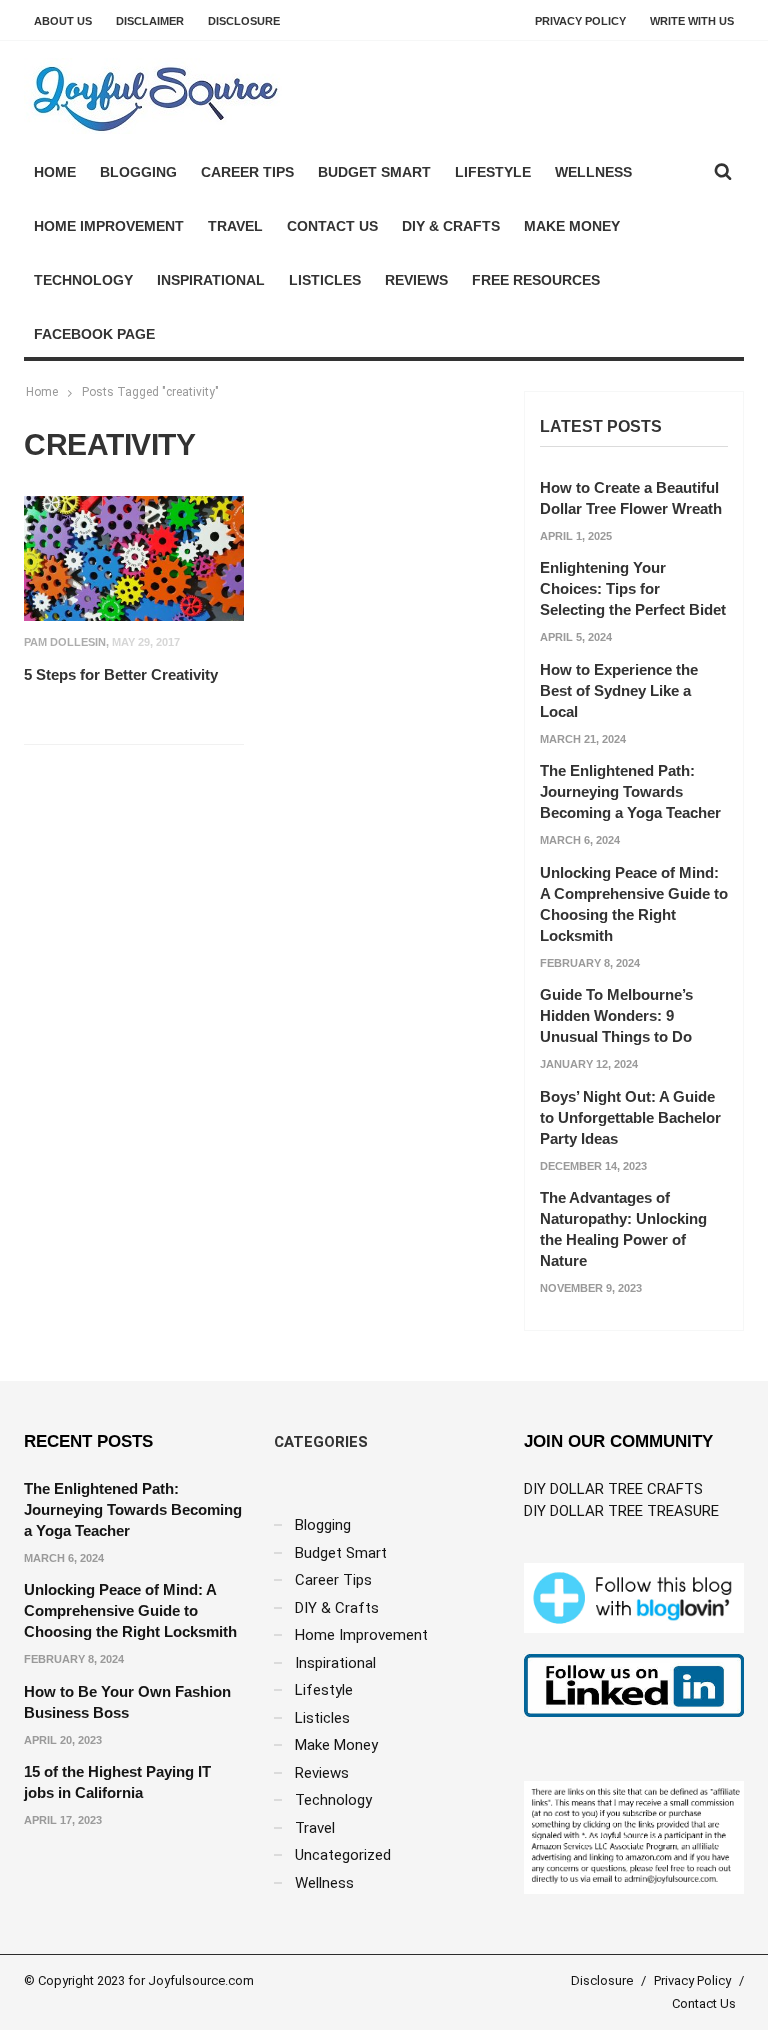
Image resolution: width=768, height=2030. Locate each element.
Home (55, 172)
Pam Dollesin (65, 642)
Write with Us (692, 21)
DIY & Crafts (451, 226)
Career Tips (247, 172)
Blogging (138, 172)
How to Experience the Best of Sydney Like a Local (619, 690)
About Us (63, 21)
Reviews (416, 280)
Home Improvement (109, 226)
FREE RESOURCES (536, 280)
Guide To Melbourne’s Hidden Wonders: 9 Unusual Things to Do (616, 1015)
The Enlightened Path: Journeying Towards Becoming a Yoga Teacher (630, 791)
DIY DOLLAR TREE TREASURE (621, 1511)
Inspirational (211, 280)
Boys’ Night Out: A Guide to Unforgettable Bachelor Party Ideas (630, 1117)
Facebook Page (94, 334)
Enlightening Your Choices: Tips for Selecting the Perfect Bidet (633, 588)
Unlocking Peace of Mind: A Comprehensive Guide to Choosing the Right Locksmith (130, 1610)
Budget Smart (374, 172)
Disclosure (244, 21)
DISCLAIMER (150, 21)
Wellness (593, 172)
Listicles (325, 280)
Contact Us (332, 226)
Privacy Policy (580, 21)
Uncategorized (343, 1855)
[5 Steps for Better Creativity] (134, 559)
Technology (83, 280)
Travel (235, 226)
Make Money (572, 226)
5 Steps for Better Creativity (121, 674)
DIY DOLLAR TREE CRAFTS (613, 1489)
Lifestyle (493, 172)
